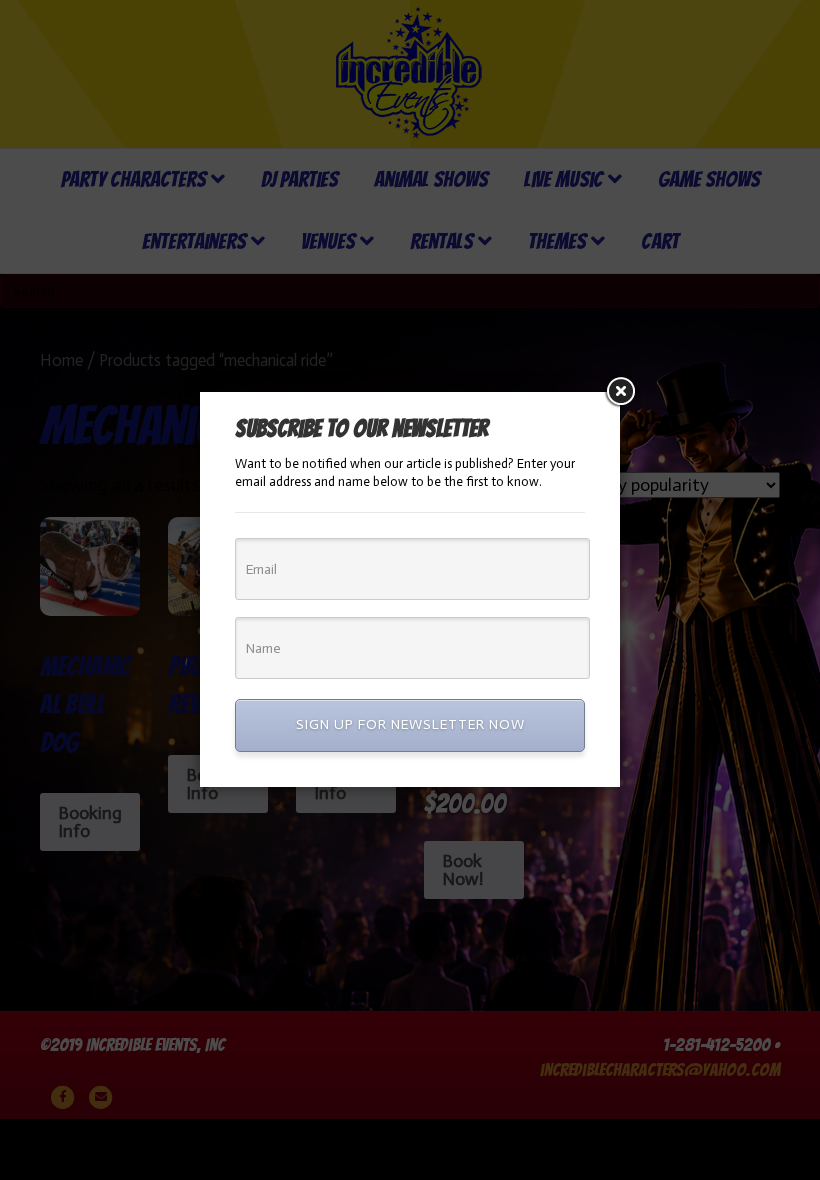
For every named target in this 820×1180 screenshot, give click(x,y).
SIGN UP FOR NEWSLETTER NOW (410, 724)
